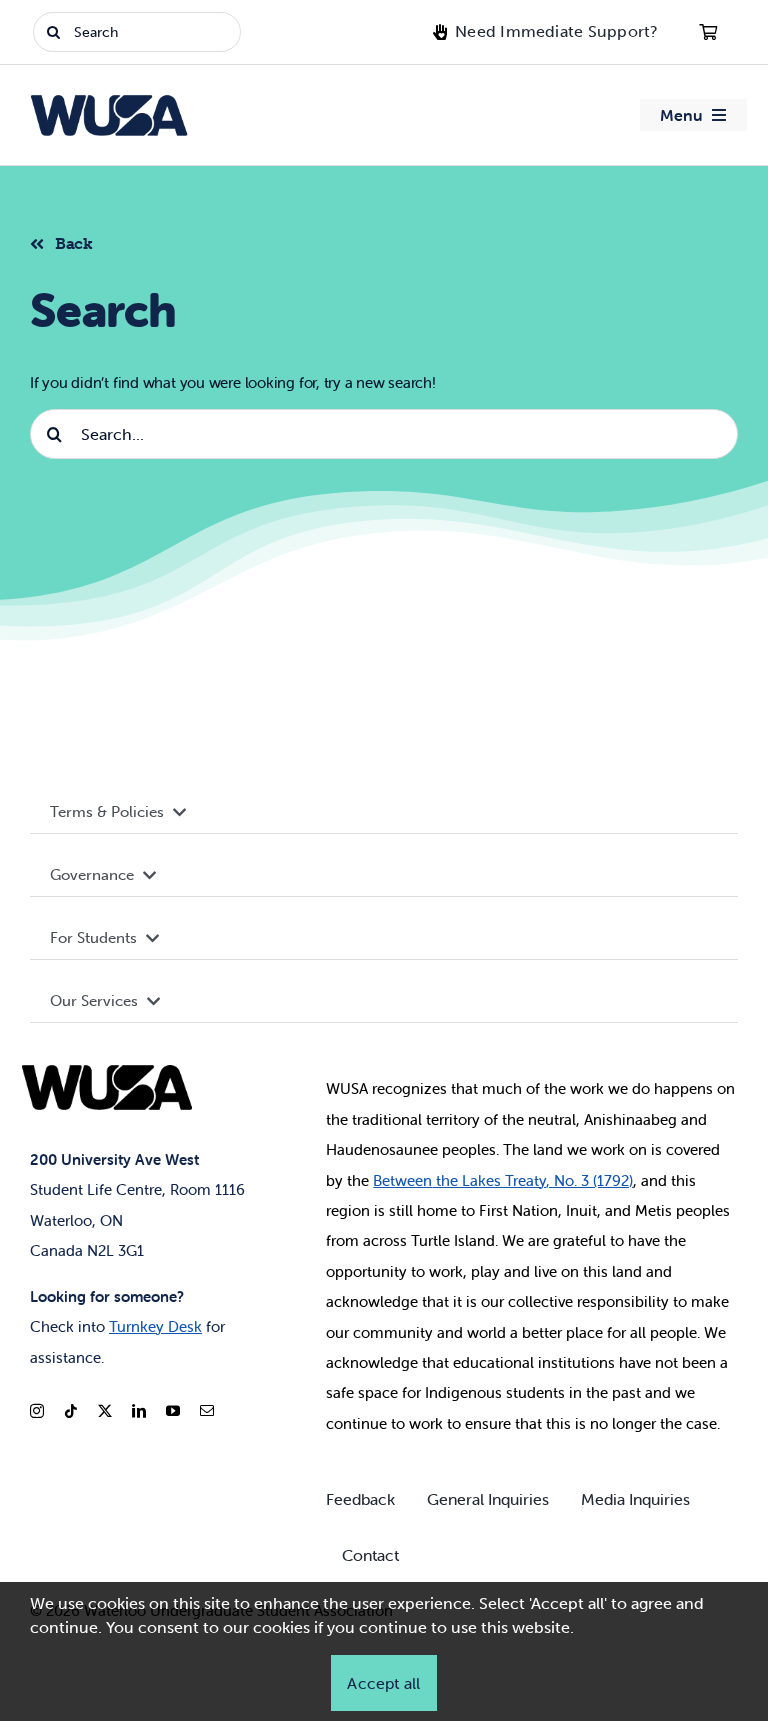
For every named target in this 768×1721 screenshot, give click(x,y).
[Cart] (708, 32)
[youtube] (173, 1411)
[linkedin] (139, 1411)
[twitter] (105, 1411)
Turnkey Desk (155, 1326)
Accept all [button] (383, 1683)
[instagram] (37, 1411)
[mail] (207, 1411)
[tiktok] (71, 1411)
